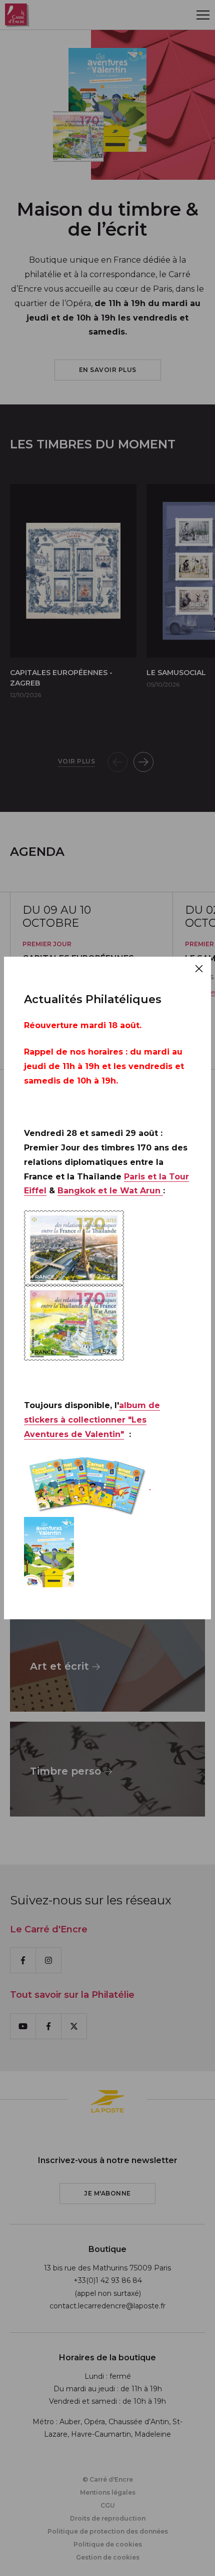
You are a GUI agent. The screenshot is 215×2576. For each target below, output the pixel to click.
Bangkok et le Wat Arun (110, 1191)
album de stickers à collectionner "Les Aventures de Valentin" (92, 1420)
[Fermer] (199, 969)
